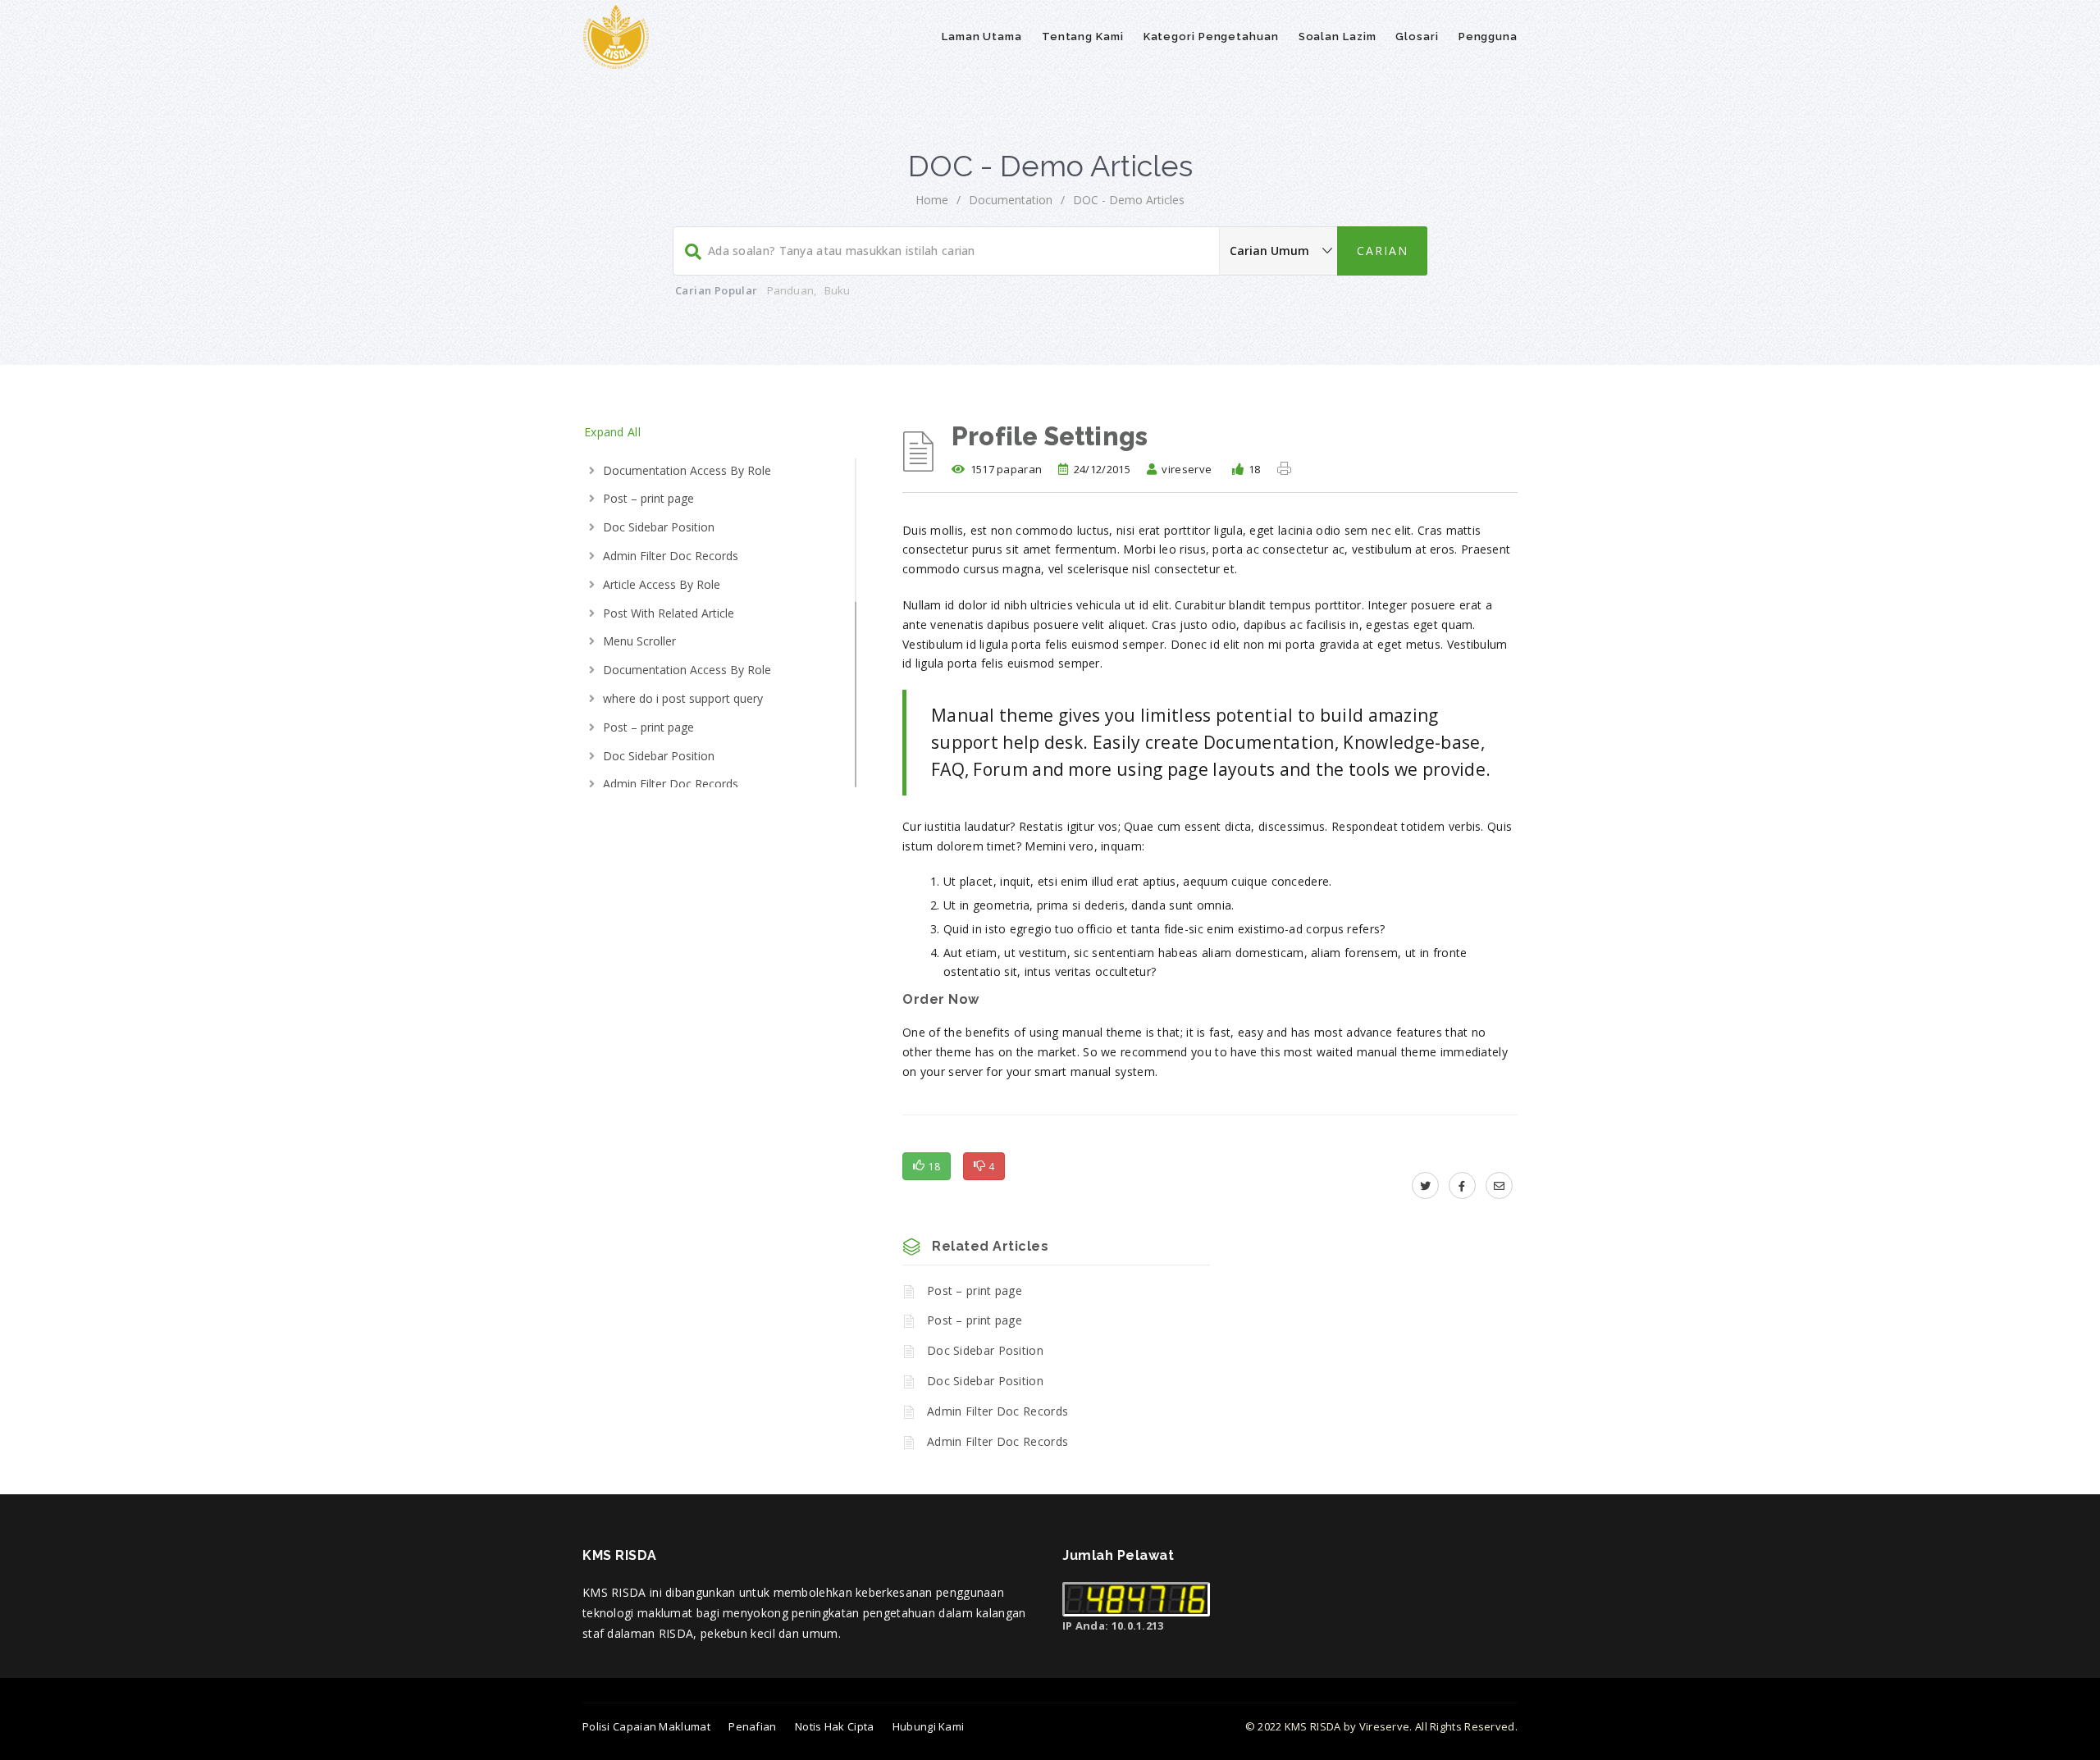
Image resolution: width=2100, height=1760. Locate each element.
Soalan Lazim (1338, 36)
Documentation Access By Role (687, 470)
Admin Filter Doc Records (671, 556)
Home (932, 200)
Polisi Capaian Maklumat (646, 1726)
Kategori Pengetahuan (1211, 36)
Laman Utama (982, 36)
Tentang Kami (1083, 36)
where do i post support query (683, 698)
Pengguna (1488, 36)
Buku (838, 290)
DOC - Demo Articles (1129, 200)
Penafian (752, 1726)
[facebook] (1462, 1185)
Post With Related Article (669, 613)
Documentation (1011, 200)
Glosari (1417, 36)
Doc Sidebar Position (659, 527)
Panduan (790, 290)
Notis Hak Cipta (835, 1726)
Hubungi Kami (929, 1726)
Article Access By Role (662, 584)
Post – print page (648, 498)
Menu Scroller (639, 641)
